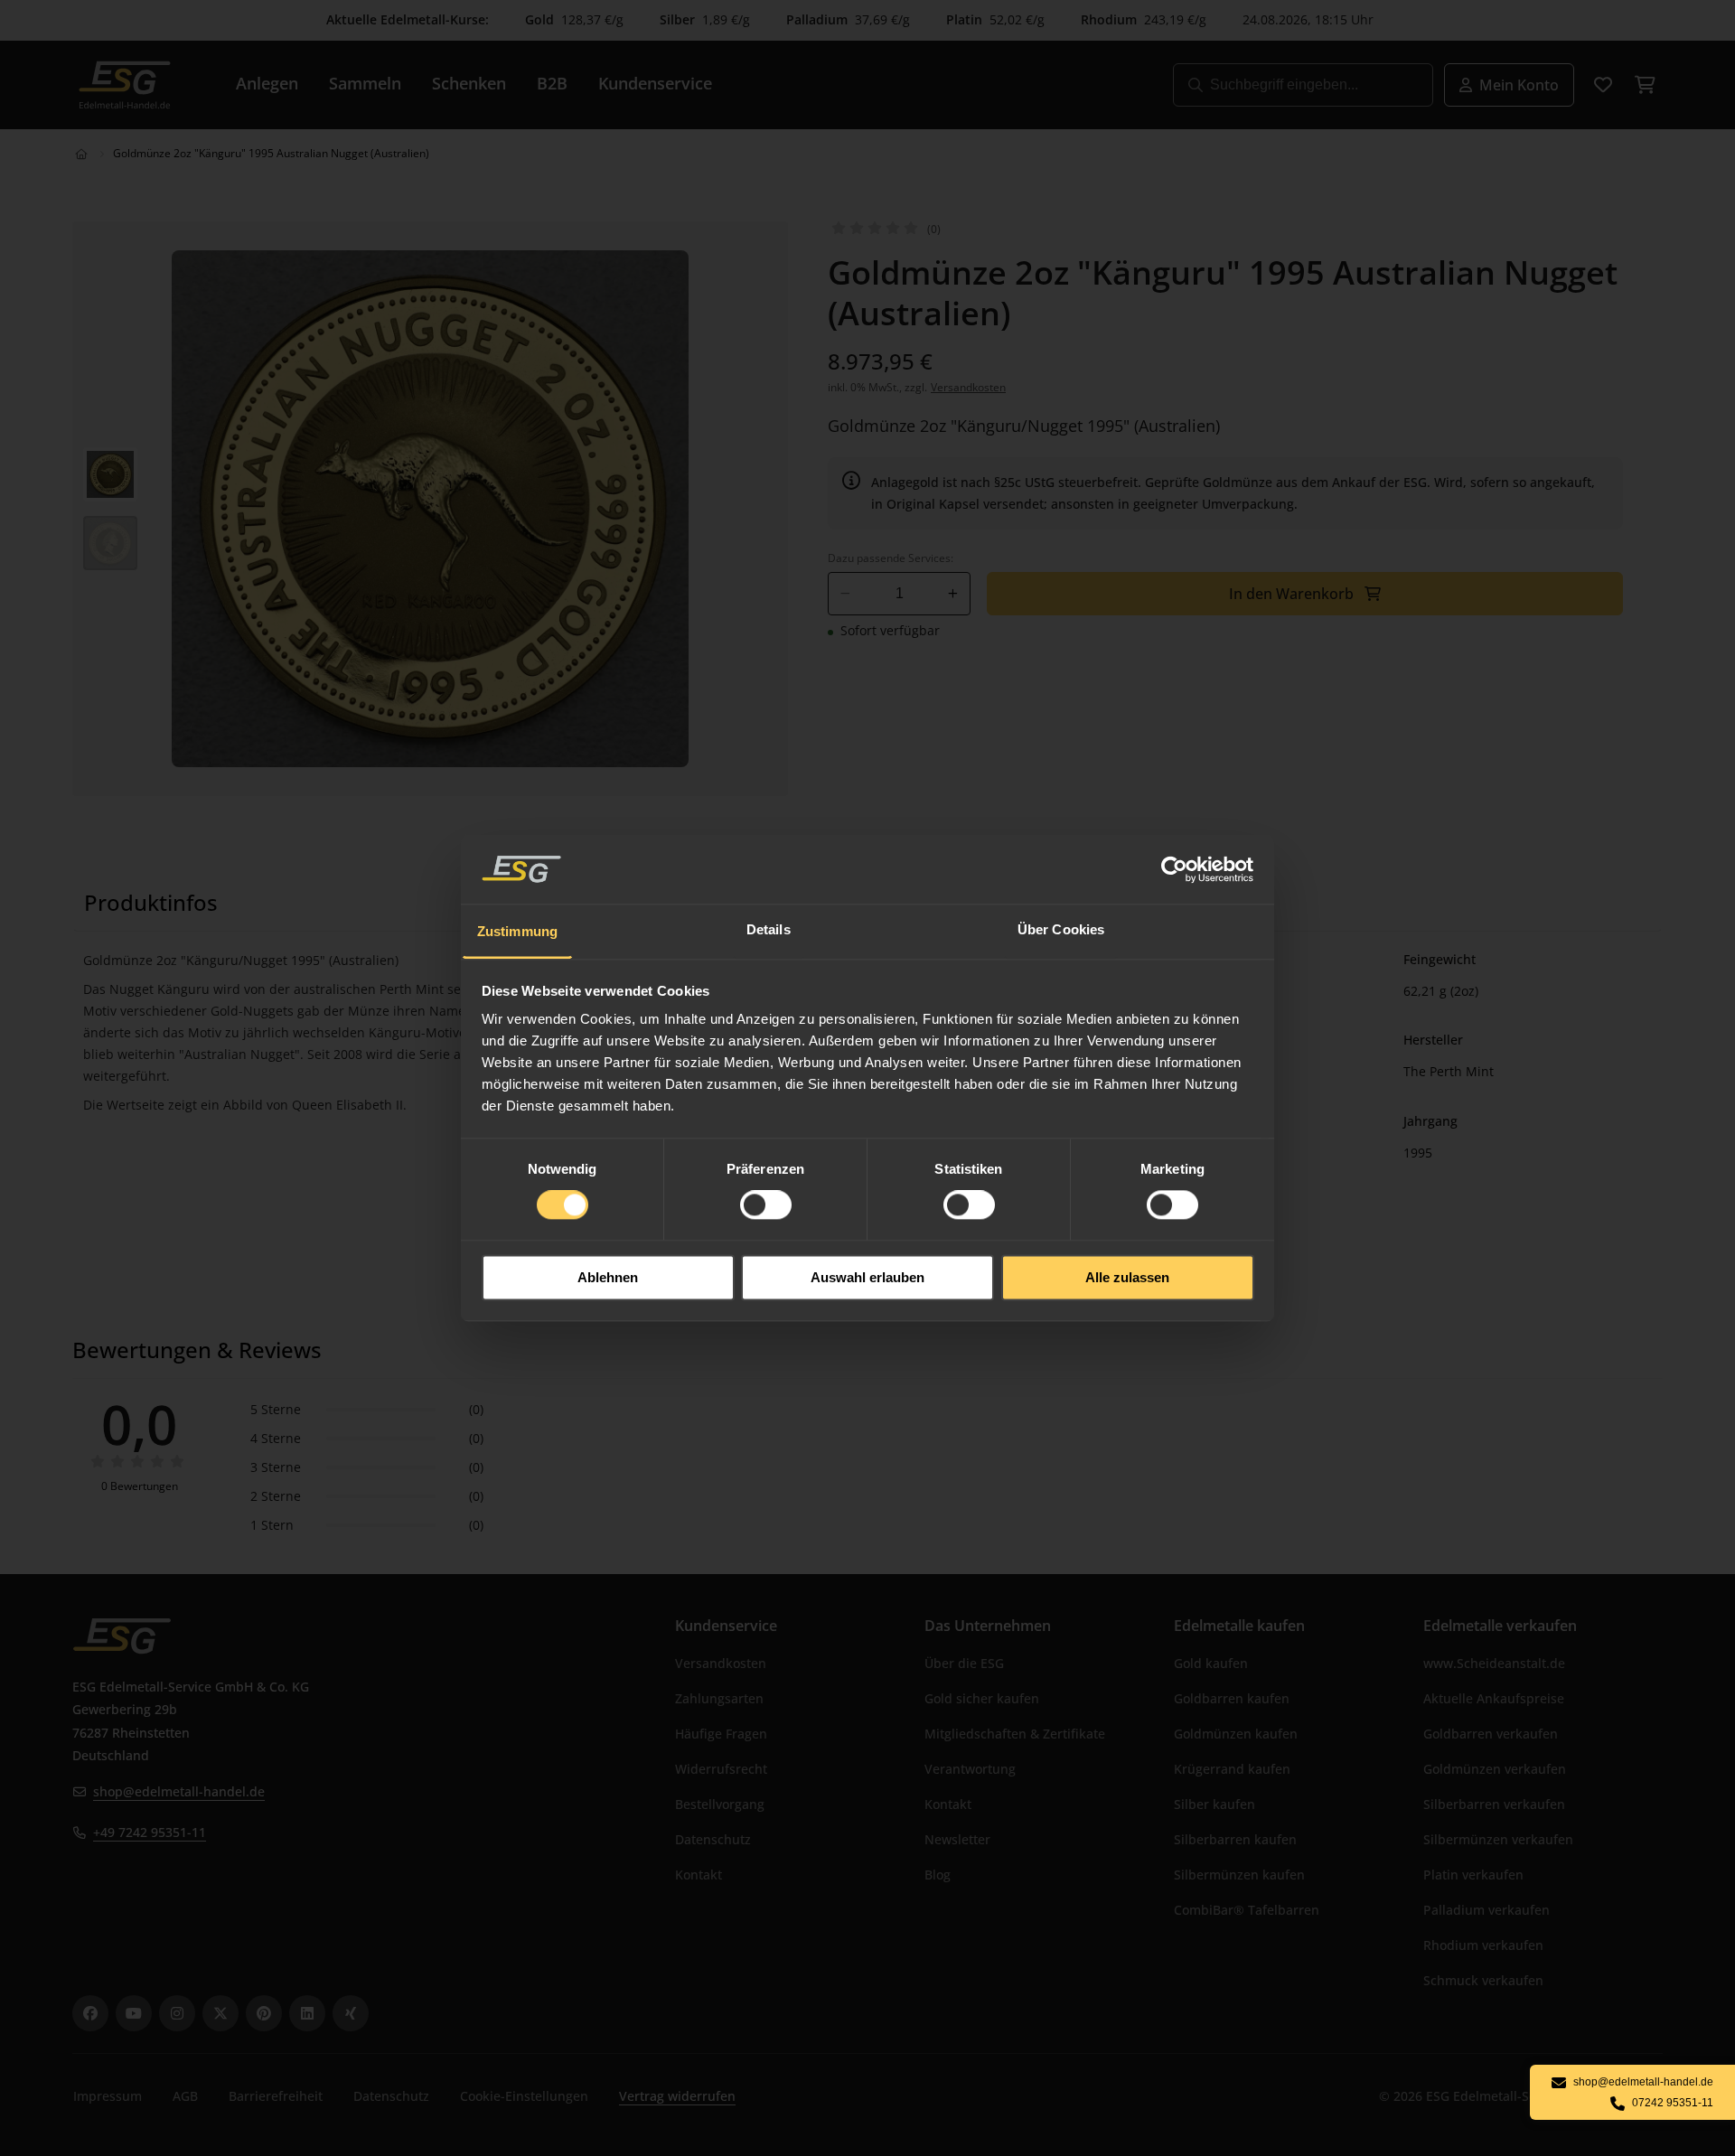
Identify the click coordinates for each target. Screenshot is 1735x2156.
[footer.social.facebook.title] (90, 2013)
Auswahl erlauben (867, 1277)
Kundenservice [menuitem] (655, 83)
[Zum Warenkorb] (1645, 85)
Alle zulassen (1127, 1277)
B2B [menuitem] (552, 83)
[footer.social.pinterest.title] (264, 2013)
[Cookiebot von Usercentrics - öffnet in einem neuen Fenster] (1175, 869)
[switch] (766, 1205)
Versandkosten (968, 387)
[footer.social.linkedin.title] (307, 2013)
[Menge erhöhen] (953, 594)
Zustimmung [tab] (517, 931)
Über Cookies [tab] (1061, 929)
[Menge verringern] (845, 594)
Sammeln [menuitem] (365, 83)
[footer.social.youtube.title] (134, 2013)
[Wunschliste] (1603, 85)
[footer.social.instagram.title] (177, 2013)
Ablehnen (608, 1277)
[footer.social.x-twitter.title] (220, 2013)
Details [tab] (769, 929)
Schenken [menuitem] (469, 83)
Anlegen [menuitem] (267, 83)
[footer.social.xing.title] (351, 2013)
